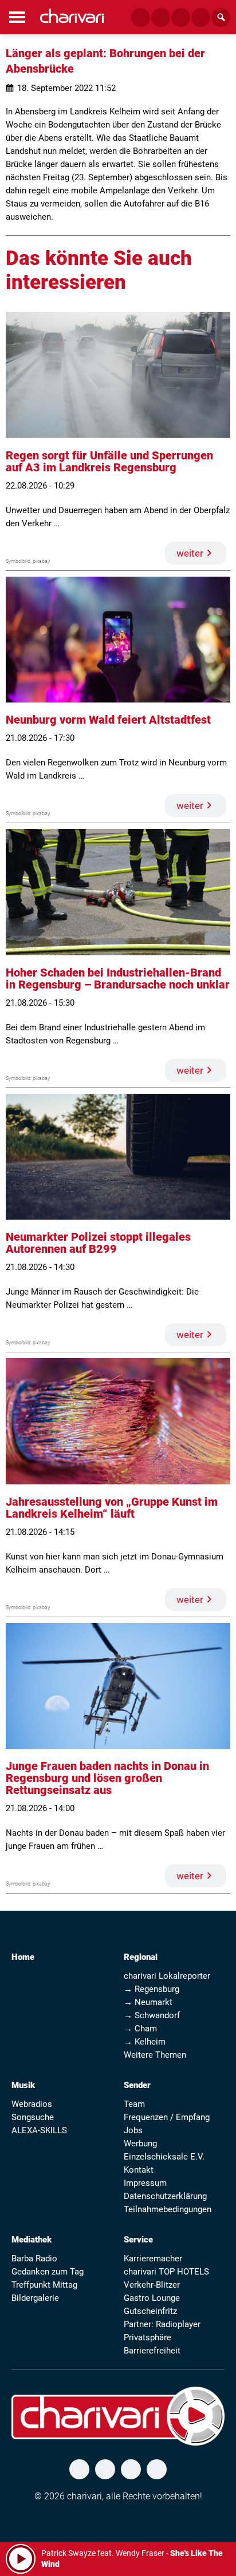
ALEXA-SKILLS (39, 2130)
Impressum (145, 2183)
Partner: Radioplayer (162, 2324)
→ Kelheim (145, 2042)
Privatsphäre (147, 2337)
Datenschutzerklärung (165, 2196)
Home (23, 1957)
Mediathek (32, 2240)
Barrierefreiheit (152, 2351)
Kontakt (139, 2170)
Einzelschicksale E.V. (164, 2157)
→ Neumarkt (148, 2002)
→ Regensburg (152, 1989)
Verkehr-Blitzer (152, 2285)
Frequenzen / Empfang (167, 2117)
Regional (141, 1957)
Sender (137, 2085)
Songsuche (33, 2117)
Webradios (32, 2104)
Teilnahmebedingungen (168, 2209)
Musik (23, 2085)
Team (134, 2104)
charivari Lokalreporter (167, 1976)
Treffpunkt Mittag (44, 2285)
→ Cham (140, 2029)
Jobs (133, 2130)
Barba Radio (34, 2259)
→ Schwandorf (152, 2015)
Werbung (140, 2144)
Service (138, 2240)
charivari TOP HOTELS (166, 2272)
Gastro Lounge (152, 2298)
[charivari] (72, 16)
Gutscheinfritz (150, 2311)
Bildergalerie (35, 2298)
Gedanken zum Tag (48, 2272)
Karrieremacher (153, 2259)
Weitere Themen (155, 2055)
